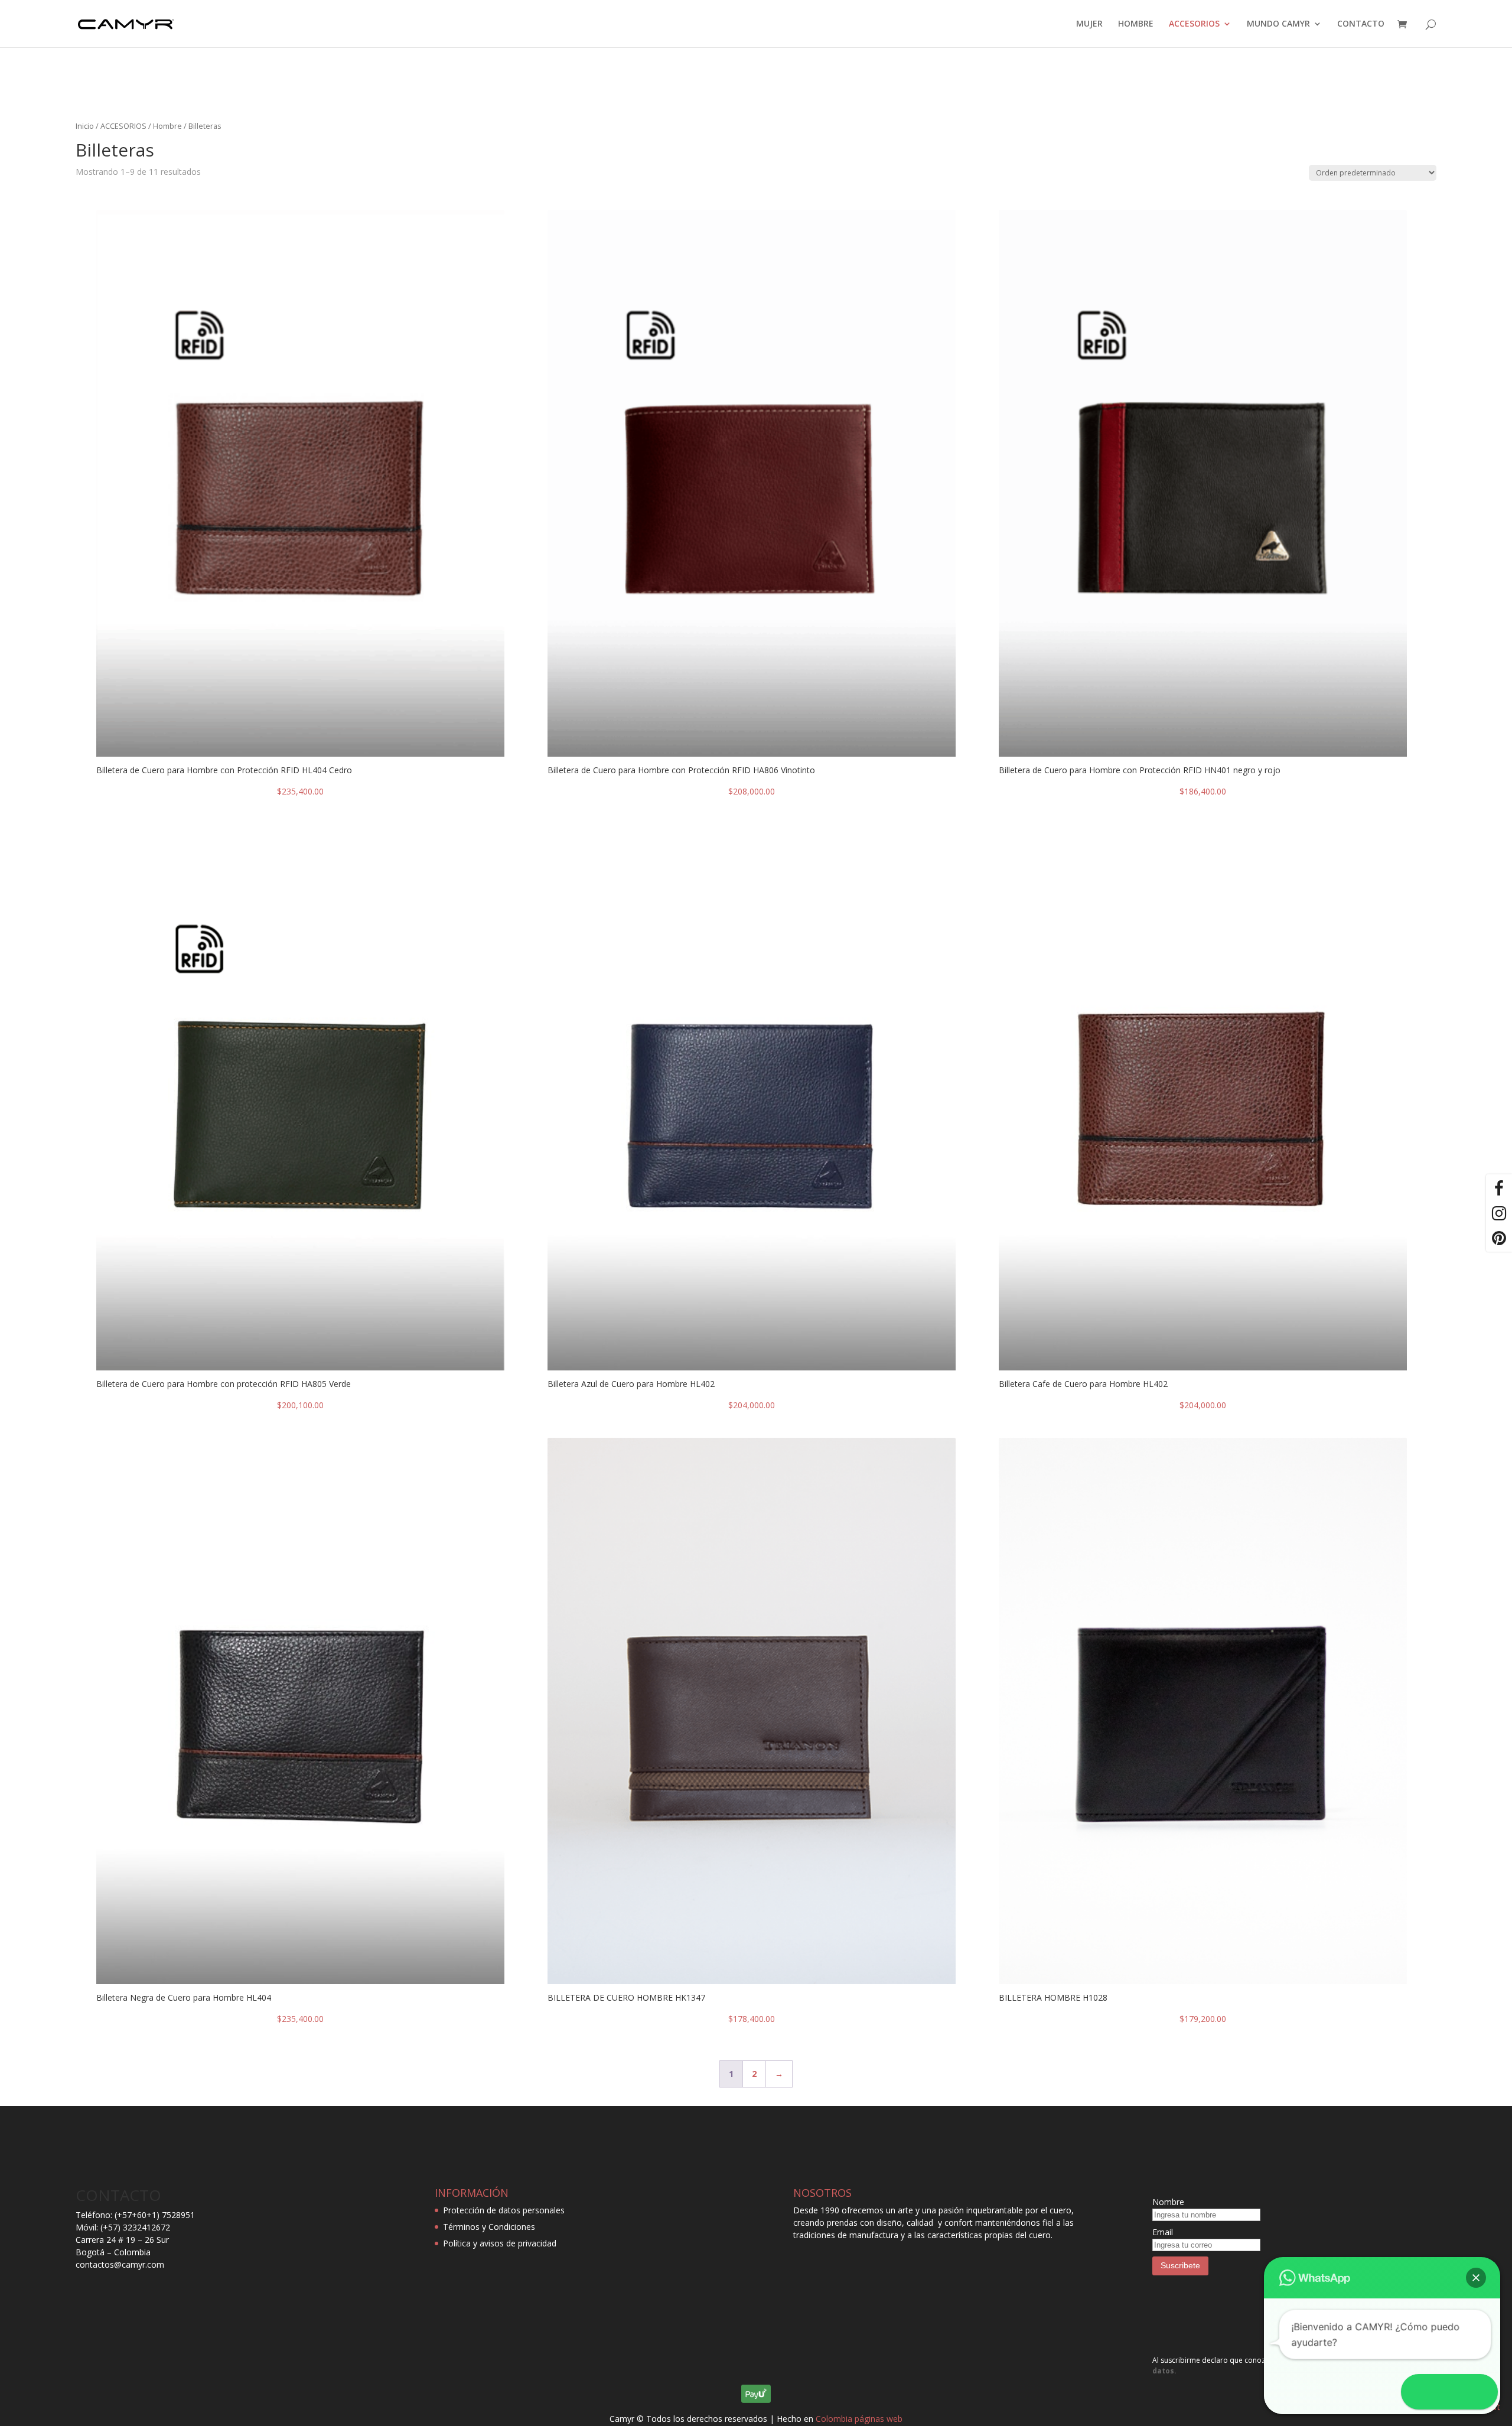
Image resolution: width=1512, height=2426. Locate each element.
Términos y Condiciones (489, 2227)
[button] (1476, 2278)
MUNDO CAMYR (1278, 24)
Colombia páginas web (859, 2419)
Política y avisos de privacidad (500, 2243)
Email (1163, 2232)
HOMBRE (1136, 24)
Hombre (167, 126)
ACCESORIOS (1194, 24)
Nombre (1168, 2202)
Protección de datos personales (504, 2210)
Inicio (85, 126)
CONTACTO (1361, 24)
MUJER (1089, 24)
